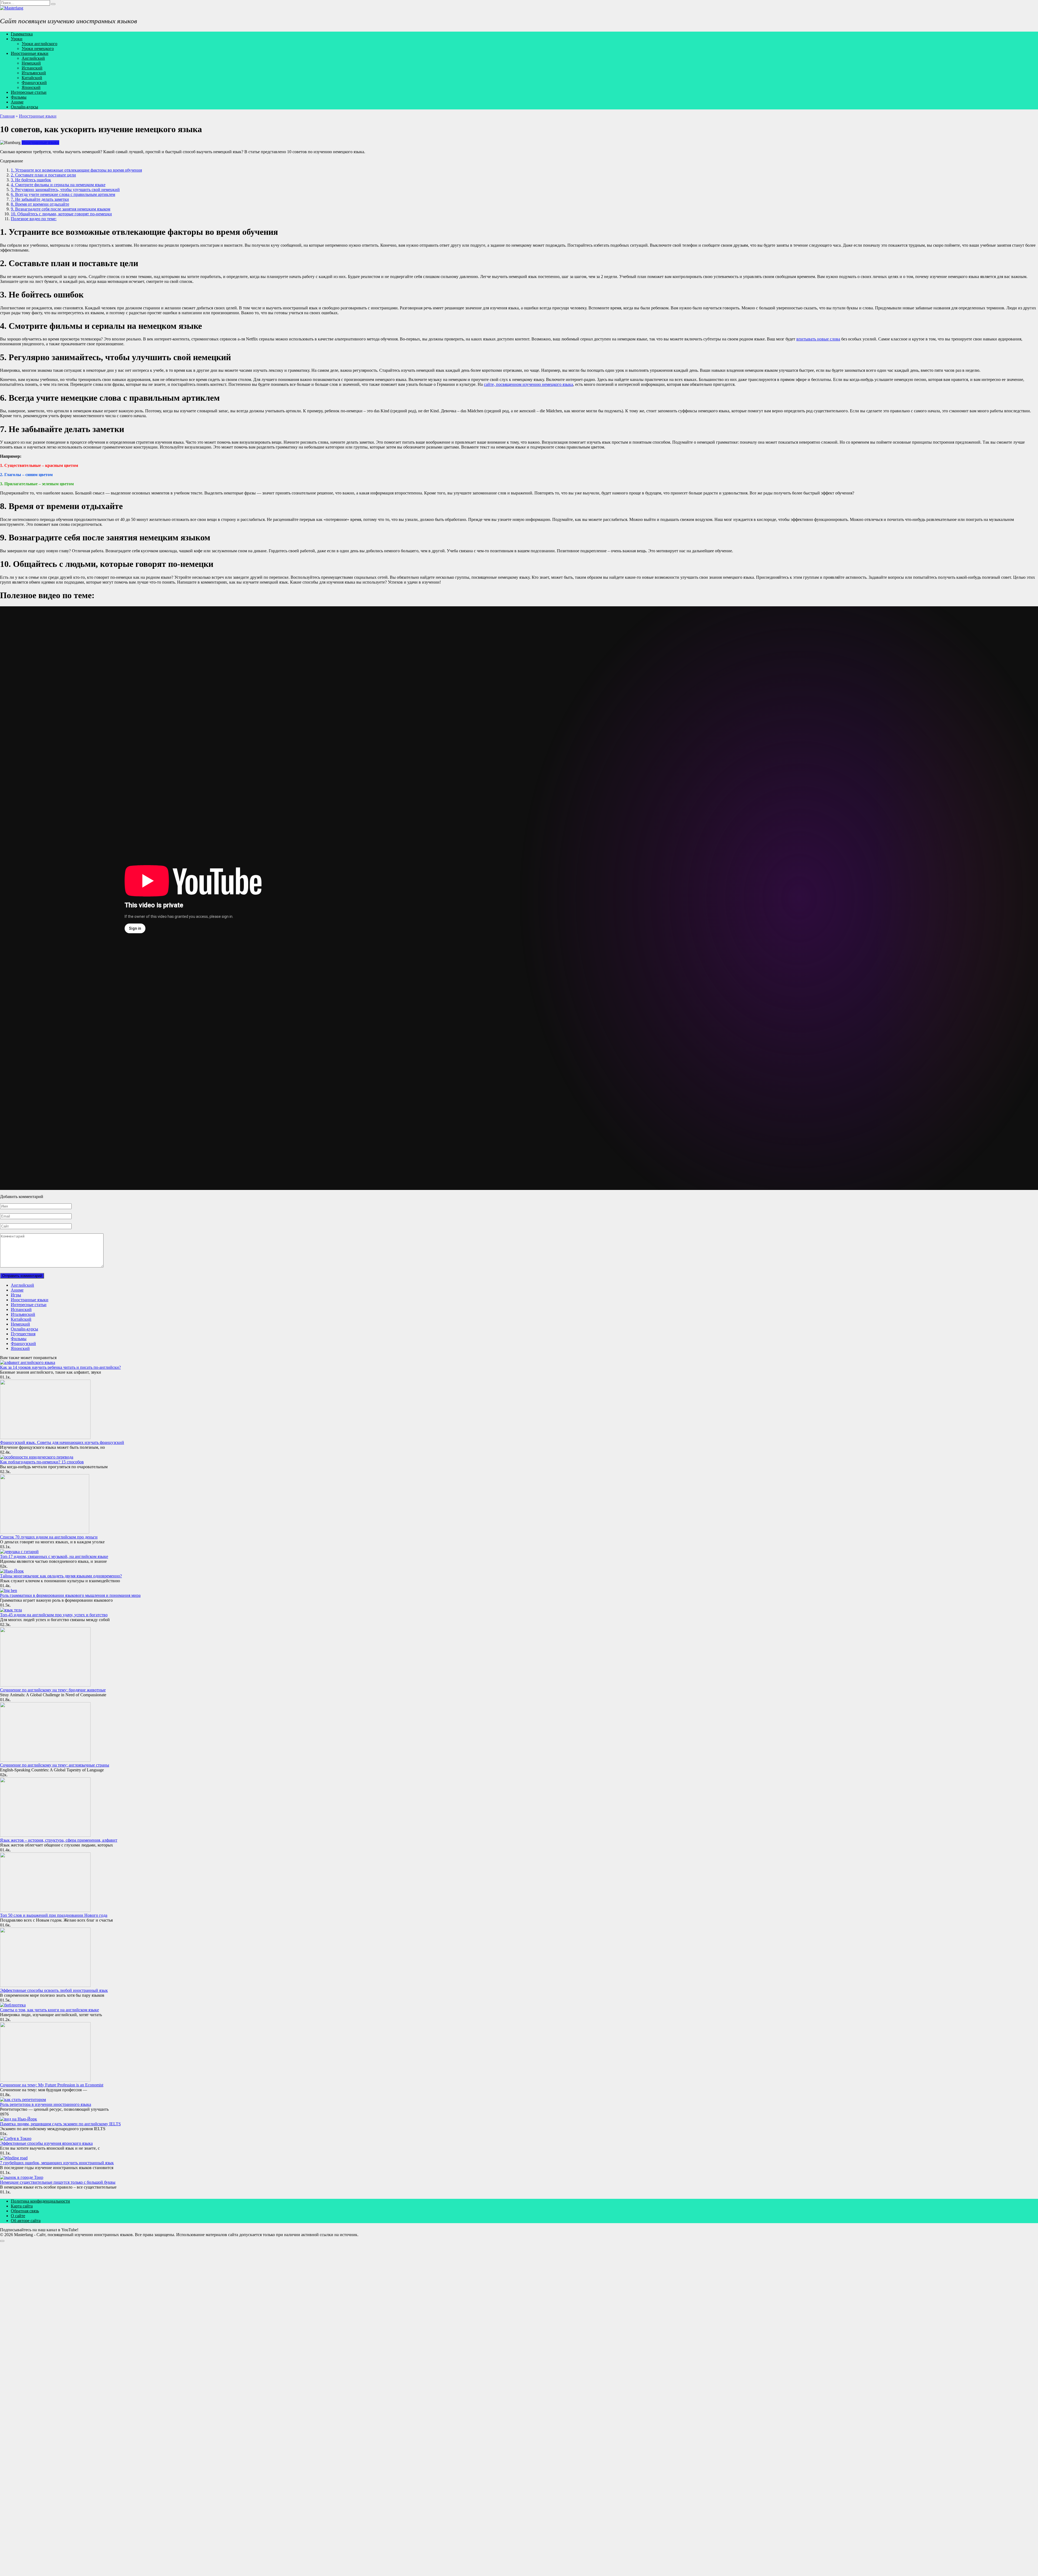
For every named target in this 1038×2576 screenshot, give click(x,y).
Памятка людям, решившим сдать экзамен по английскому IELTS (60, 2124)
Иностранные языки (30, 53)
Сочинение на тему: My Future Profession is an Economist (52, 2085)
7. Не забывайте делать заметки (40, 199)
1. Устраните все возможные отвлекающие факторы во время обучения (76, 170)
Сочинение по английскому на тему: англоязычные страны (55, 1765)
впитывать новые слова (818, 339)
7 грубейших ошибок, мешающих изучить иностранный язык (57, 2163)
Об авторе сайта (26, 2221)
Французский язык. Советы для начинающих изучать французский (62, 1442)
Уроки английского (39, 44)
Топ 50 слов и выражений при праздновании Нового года (54, 1915)
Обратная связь (25, 2211)
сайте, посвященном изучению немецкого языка (528, 384)
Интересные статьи (29, 92)
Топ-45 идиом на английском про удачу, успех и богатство (54, 1615)
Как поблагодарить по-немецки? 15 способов (42, 1462)
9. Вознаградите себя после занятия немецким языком (61, 209)
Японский (31, 87)
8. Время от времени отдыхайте (40, 204)
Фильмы (19, 97)
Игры (16, 1295)
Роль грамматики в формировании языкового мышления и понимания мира (70, 1595)
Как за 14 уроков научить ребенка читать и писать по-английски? (60, 1367)
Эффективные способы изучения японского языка (46, 2143)
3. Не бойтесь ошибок (31, 180)
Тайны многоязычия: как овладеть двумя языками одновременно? (61, 1576)
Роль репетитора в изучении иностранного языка (46, 2104)
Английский (33, 58)
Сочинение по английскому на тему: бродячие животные (53, 1690)
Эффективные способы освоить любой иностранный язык (54, 1990)
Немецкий (31, 63)
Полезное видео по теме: (34, 219)
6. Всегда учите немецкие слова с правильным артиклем (63, 194)
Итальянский (34, 73)
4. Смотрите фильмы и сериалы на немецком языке (58, 185)
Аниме (17, 102)
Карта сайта (22, 2206)
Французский (34, 83)
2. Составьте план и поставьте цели (43, 175)
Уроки (17, 39)
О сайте (18, 2216)
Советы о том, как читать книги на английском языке (49, 2010)
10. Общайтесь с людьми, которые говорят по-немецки (61, 214)
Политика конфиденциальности (40, 2201)
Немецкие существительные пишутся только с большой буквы (58, 2182)
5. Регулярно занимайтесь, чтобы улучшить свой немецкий (65, 190)
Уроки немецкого (38, 48)
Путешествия (23, 1334)
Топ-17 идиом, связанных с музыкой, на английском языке (54, 1556)
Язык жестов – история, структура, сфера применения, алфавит (59, 1840)
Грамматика (22, 34)
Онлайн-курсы (24, 107)
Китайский (32, 78)
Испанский (32, 68)
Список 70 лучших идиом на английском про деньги (49, 1537)
